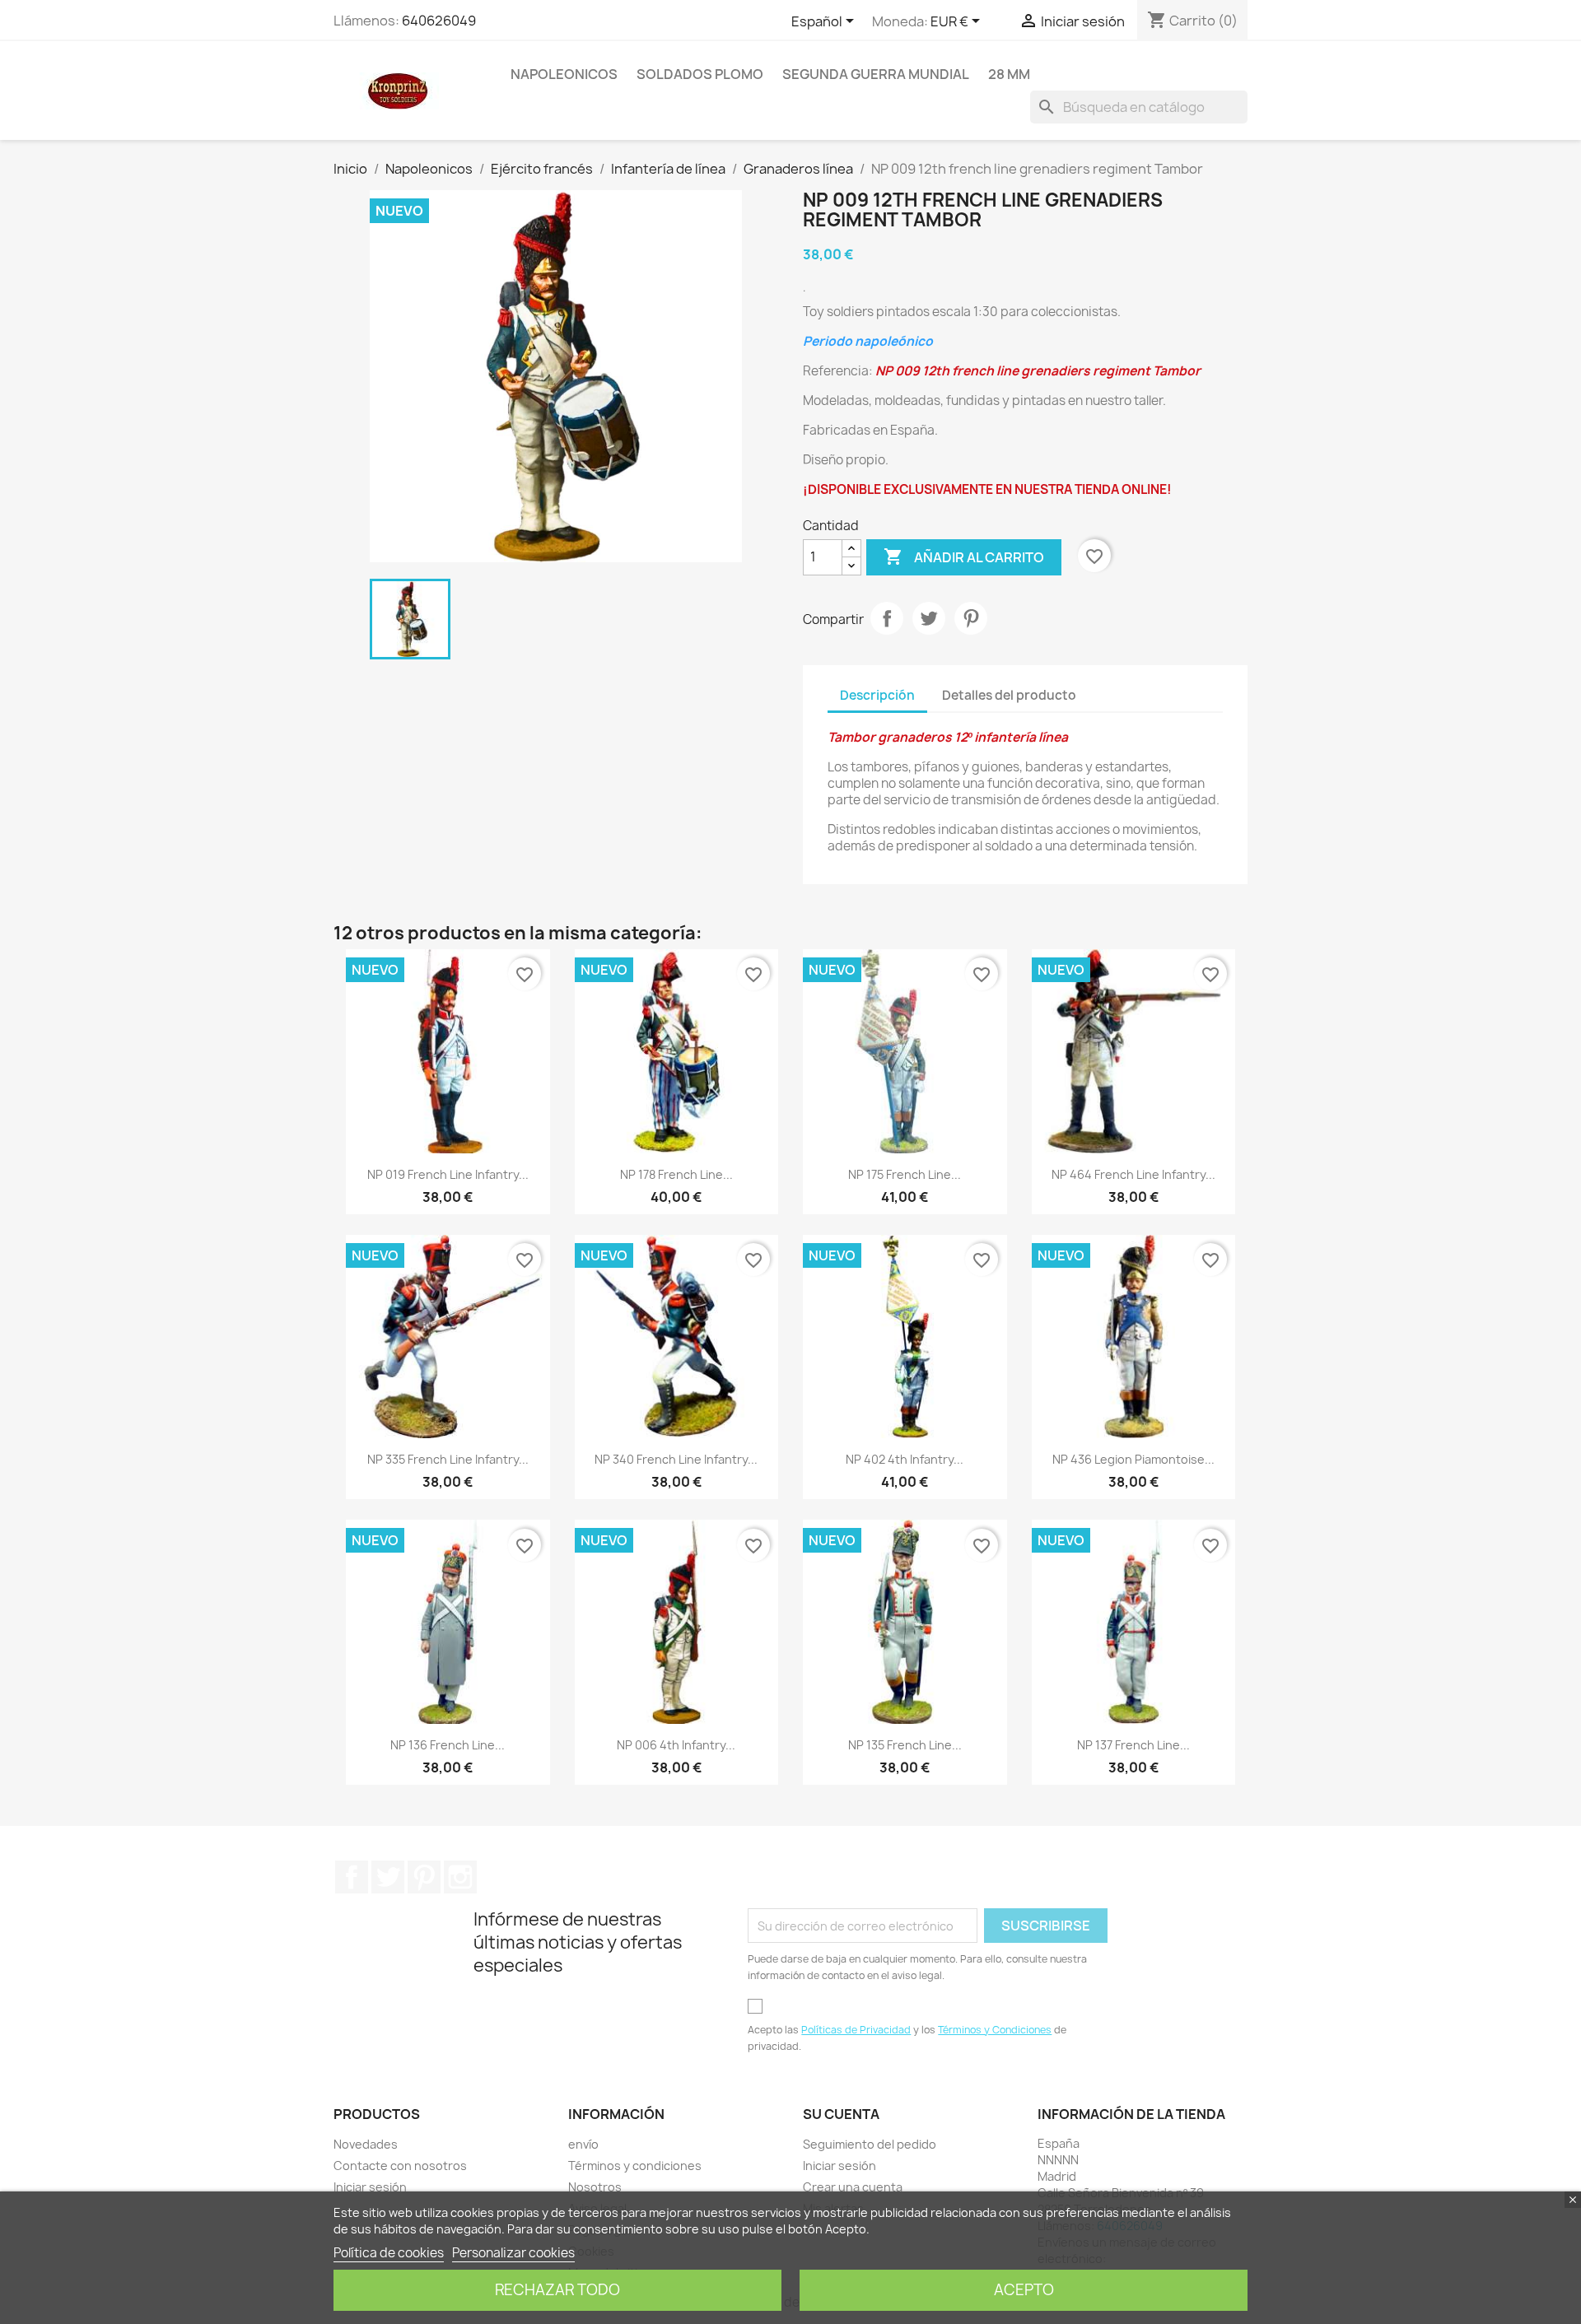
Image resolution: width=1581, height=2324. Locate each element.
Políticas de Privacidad (856, 2030)
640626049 (439, 21)
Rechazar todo (557, 2290)
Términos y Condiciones (995, 2030)
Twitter (388, 1877)
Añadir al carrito (964, 557)
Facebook (352, 1877)
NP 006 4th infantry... (676, 1745)
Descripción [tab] (877, 695)
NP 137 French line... (1133, 1745)
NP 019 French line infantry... (448, 1174)
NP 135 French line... (905, 1745)
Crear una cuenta (853, 2187)
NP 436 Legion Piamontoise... (1133, 1459)
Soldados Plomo (700, 74)
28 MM (1009, 74)
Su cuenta (841, 2114)
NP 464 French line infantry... (1133, 1174)
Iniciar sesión (370, 2187)
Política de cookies (389, 2253)
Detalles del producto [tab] (1009, 695)
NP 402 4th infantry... (905, 1459)
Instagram (460, 1877)
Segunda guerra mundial (876, 74)
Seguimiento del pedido (870, 2144)
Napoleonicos (564, 74)
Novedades (366, 2144)
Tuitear (929, 618)
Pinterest (971, 618)
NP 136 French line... (448, 1745)
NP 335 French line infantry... (448, 1459)
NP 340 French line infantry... (676, 1459)
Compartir (887, 618)
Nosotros (595, 2187)
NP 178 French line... (676, 1174)
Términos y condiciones (635, 2166)
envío (583, 2144)
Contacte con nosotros (400, 2166)
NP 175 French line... (905, 1174)
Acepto (1024, 2290)
